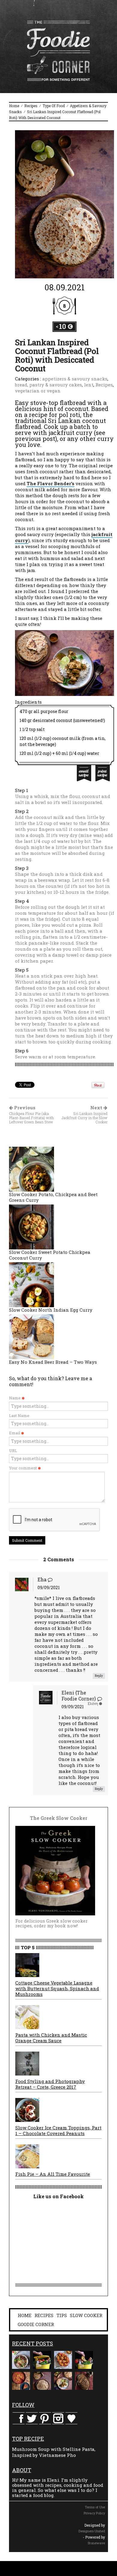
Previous (31, 1115)
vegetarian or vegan (38, 391)
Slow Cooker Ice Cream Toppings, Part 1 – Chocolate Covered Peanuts (58, 2130)
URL (13, 1451)
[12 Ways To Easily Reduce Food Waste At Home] (42, 2360)
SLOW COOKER (86, 2315)
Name (15, 1398)
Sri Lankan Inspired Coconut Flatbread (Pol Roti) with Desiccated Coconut (57, 355)
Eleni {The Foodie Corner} (79, 1696)
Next (84, 1115)
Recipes (31, 106)
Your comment (23, 1468)
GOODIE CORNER (36, 2324)
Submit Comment (27, 1540)
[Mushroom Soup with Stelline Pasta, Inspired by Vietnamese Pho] (21, 2360)
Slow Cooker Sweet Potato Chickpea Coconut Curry (50, 1255)
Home (14, 106)
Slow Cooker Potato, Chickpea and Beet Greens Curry (53, 1197)
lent (89, 385)
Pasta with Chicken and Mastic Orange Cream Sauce (51, 2038)
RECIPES (44, 2315)
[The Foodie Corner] (59, 51)
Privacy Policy (94, 2513)
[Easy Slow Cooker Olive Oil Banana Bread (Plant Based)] (84, 2381)
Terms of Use (95, 2507)
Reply (99, 1676)
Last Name (19, 1416)
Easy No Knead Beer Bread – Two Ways (53, 1362)
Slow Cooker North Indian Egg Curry (51, 1310)
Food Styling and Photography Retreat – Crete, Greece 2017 (50, 2084)
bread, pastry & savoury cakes (48, 385)
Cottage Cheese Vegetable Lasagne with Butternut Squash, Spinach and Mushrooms (57, 1988)
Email (15, 1433)
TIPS (62, 2315)
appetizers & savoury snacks (75, 379)
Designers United (92, 2531)
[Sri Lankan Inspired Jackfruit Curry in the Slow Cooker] (63, 2381)
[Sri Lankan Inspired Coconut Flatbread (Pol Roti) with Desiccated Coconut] (64, 204)
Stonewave (96, 2543)
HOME (25, 2315)
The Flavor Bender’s (51, 483)
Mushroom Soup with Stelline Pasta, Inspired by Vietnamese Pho (54, 2452)
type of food (54, 106)
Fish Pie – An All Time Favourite (53, 2174)
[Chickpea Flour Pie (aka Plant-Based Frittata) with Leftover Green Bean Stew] (21, 2381)
